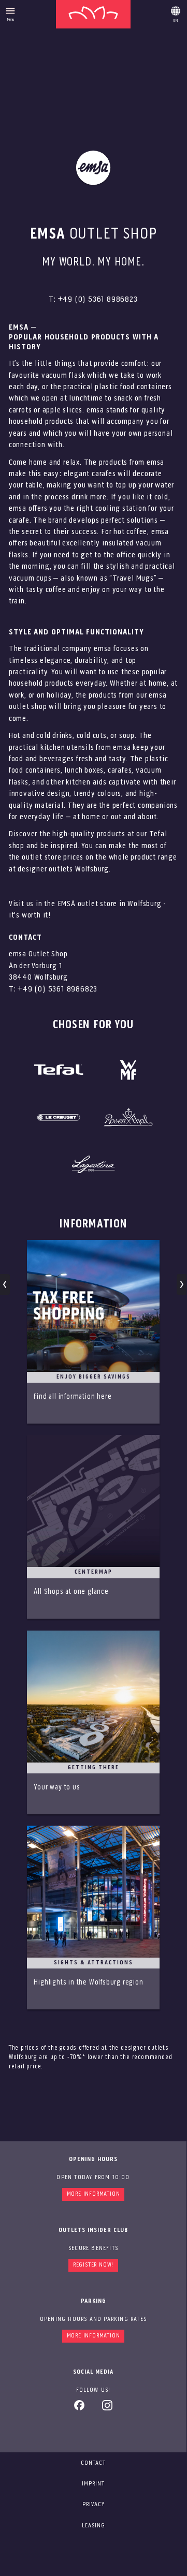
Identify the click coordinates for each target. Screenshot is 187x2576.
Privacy (94, 2505)
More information (94, 2194)
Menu (11, 20)
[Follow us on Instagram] (107, 2409)
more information (94, 2336)
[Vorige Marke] (5, 1284)
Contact (93, 2463)
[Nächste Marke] (182, 1284)
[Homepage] (93, 14)
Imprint (93, 2484)
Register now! (93, 2265)
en (176, 12)
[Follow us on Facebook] (79, 2409)
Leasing (94, 2526)
